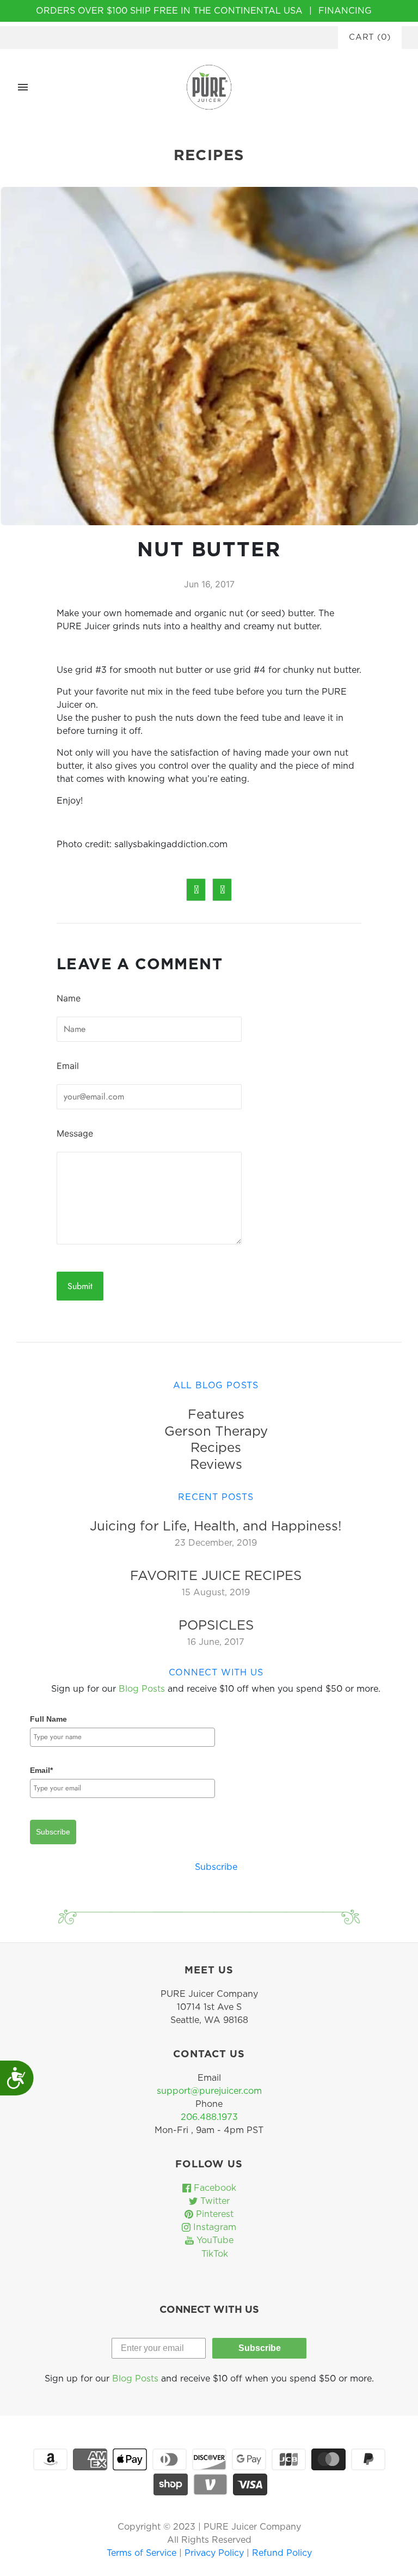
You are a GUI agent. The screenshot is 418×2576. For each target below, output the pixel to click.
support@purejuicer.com (209, 2091)
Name (69, 998)
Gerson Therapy (216, 1432)
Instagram (213, 2227)
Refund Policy (282, 2553)
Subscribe (53, 1832)
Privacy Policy (216, 2553)
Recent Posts (216, 1497)
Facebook (214, 2188)
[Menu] (23, 87)
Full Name (48, 1719)
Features (216, 1415)
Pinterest (213, 2214)
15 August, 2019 (216, 1593)
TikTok (213, 2254)
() (370, 37)
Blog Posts (142, 1689)
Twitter (214, 2201)
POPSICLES (216, 1626)
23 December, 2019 (216, 1543)
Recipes (216, 1448)
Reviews (216, 1465)
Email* (41, 1770)
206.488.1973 (209, 2117)
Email (68, 1066)
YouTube (214, 2240)
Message (75, 1133)
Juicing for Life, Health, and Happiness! (216, 1527)
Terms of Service (143, 2553)
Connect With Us (216, 1673)
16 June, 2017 (216, 1642)
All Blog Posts (216, 1386)
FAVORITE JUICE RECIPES (216, 1576)
